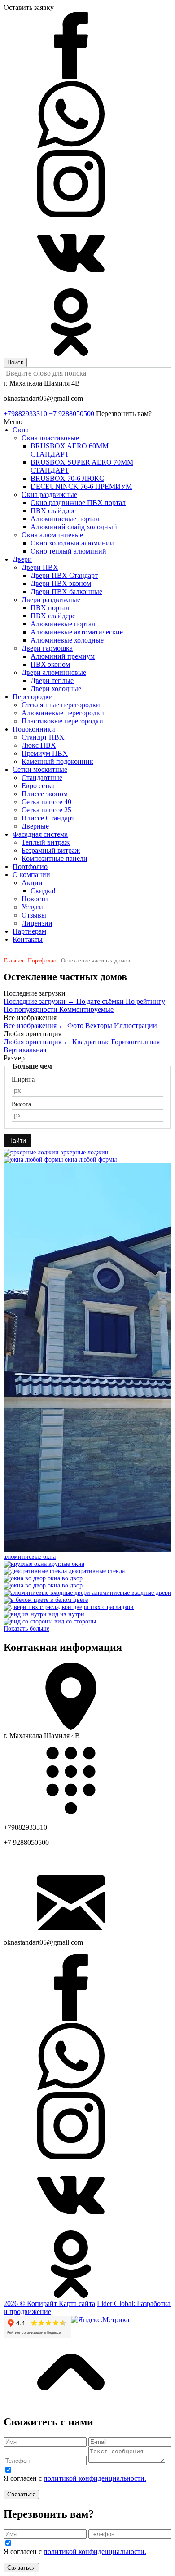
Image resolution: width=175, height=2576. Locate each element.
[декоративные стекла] (36, 1571)
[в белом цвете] (27, 1600)
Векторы (100, 1026)
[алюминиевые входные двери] (48, 1593)
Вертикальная (25, 1050)
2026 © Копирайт (31, 2303)
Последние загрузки (39, 1001)
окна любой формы (91, 1159)
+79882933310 (25, 414)
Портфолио (42, 960)
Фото (76, 1026)
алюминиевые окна (30, 1557)
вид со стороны (75, 1621)
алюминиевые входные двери (132, 1593)
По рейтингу (145, 1001)
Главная (13, 960)
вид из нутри (66, 1614)
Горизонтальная (136, 1042)
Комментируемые (86, 1009)
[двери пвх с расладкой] (38, 1607)
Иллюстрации (136, 1026)
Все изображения (35, 1026)
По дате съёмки (101, 1001)
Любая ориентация (37, 1042)
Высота (21, 1104)
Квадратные (92, 1042)
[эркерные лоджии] (32, 1152)
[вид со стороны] (29, 1621)
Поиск (15, 362)
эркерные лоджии (85, 1152)
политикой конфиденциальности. (95, 2478)
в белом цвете (69, 1600)
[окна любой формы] (34, 1159)
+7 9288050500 (72, 414)
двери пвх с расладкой (103, 1607)
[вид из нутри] (26, 1614)
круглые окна (66, 1564)
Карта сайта (77, 2303)
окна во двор (65, 1578)
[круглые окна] (26, 1564)
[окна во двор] (26, 1578)
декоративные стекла (97, 1571)
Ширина (23, 1080)
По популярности (31, 1009)
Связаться (21, 2494)
